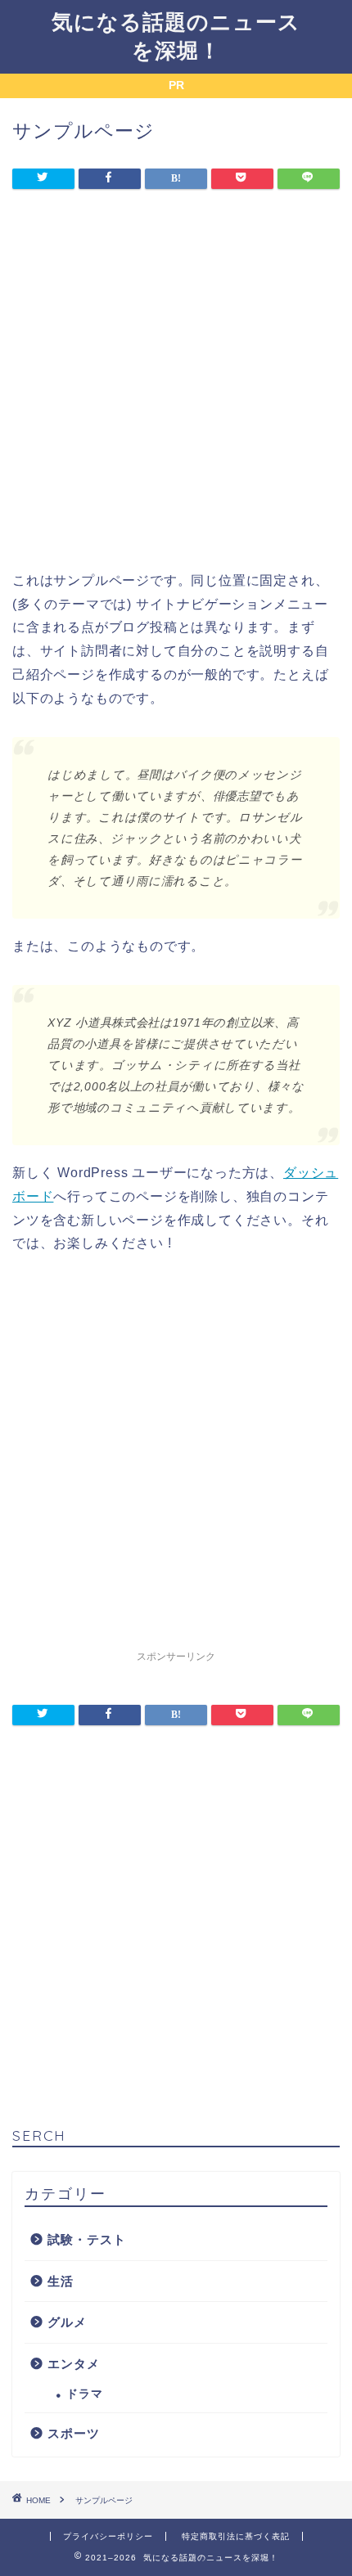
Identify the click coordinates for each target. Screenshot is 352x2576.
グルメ (67, 2322)
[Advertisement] (176, 393)
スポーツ (74, 2433)
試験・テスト (87, 2239)
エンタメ (74, 2364)
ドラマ (85, 2394)
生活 (61, 2281)
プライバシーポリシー (108, 2536)
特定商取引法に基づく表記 (236, 2536)
